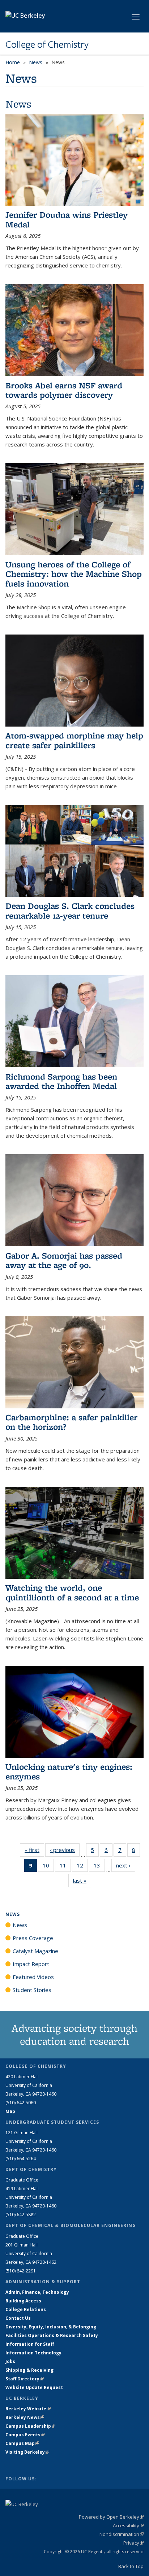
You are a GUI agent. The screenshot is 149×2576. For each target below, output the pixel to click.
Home (13, 62)
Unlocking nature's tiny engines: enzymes (69, 1771)
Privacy (133, 2543)
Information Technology (33, 2353)
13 (99, 1867)
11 (65, 1867)
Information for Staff (30, 2344)
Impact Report (31, 1964)
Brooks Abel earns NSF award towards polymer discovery (64, 390)
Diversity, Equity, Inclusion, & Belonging (51, 2327)
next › (126, 1865)
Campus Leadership (30, 2426)
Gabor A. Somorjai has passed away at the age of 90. (64, 1260)
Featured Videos (33, 1977)
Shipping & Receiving (29, 2370)
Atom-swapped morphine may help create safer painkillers (74, 740)
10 (48, 1867)
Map (10, 2111)
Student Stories (32, 1990)
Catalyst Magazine (35, 1951)
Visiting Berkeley (27, 2452)
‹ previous (65, 1850)
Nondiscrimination (122, 2534)
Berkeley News (25, 2417)
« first (34, 1850)
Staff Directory (25, 2379)
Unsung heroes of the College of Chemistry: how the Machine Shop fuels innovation (74, 574)
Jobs (10, 2361)
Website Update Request (34, 2387)
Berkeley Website (28, 2409)
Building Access (23, 2301)
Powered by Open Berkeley (111, 2517)
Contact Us (18, 2318)
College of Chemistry (47, 44)
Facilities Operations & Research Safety (52, 2335)
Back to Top (131, 2566)
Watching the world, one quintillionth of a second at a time (72, 1592)
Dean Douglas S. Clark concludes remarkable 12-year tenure (70, 910)
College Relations (26, 2309)
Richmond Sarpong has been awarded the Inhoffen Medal (61, 1081)
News (36, 62)
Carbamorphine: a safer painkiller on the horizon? (71, 1422)
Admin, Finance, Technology (37, 2292)
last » (82, 1880)
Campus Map (22, 2443)
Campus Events (25, 2435)
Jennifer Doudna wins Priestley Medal (67, 219)
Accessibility (128, 2525)
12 (82, 1867)
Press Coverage (33, 1938)
